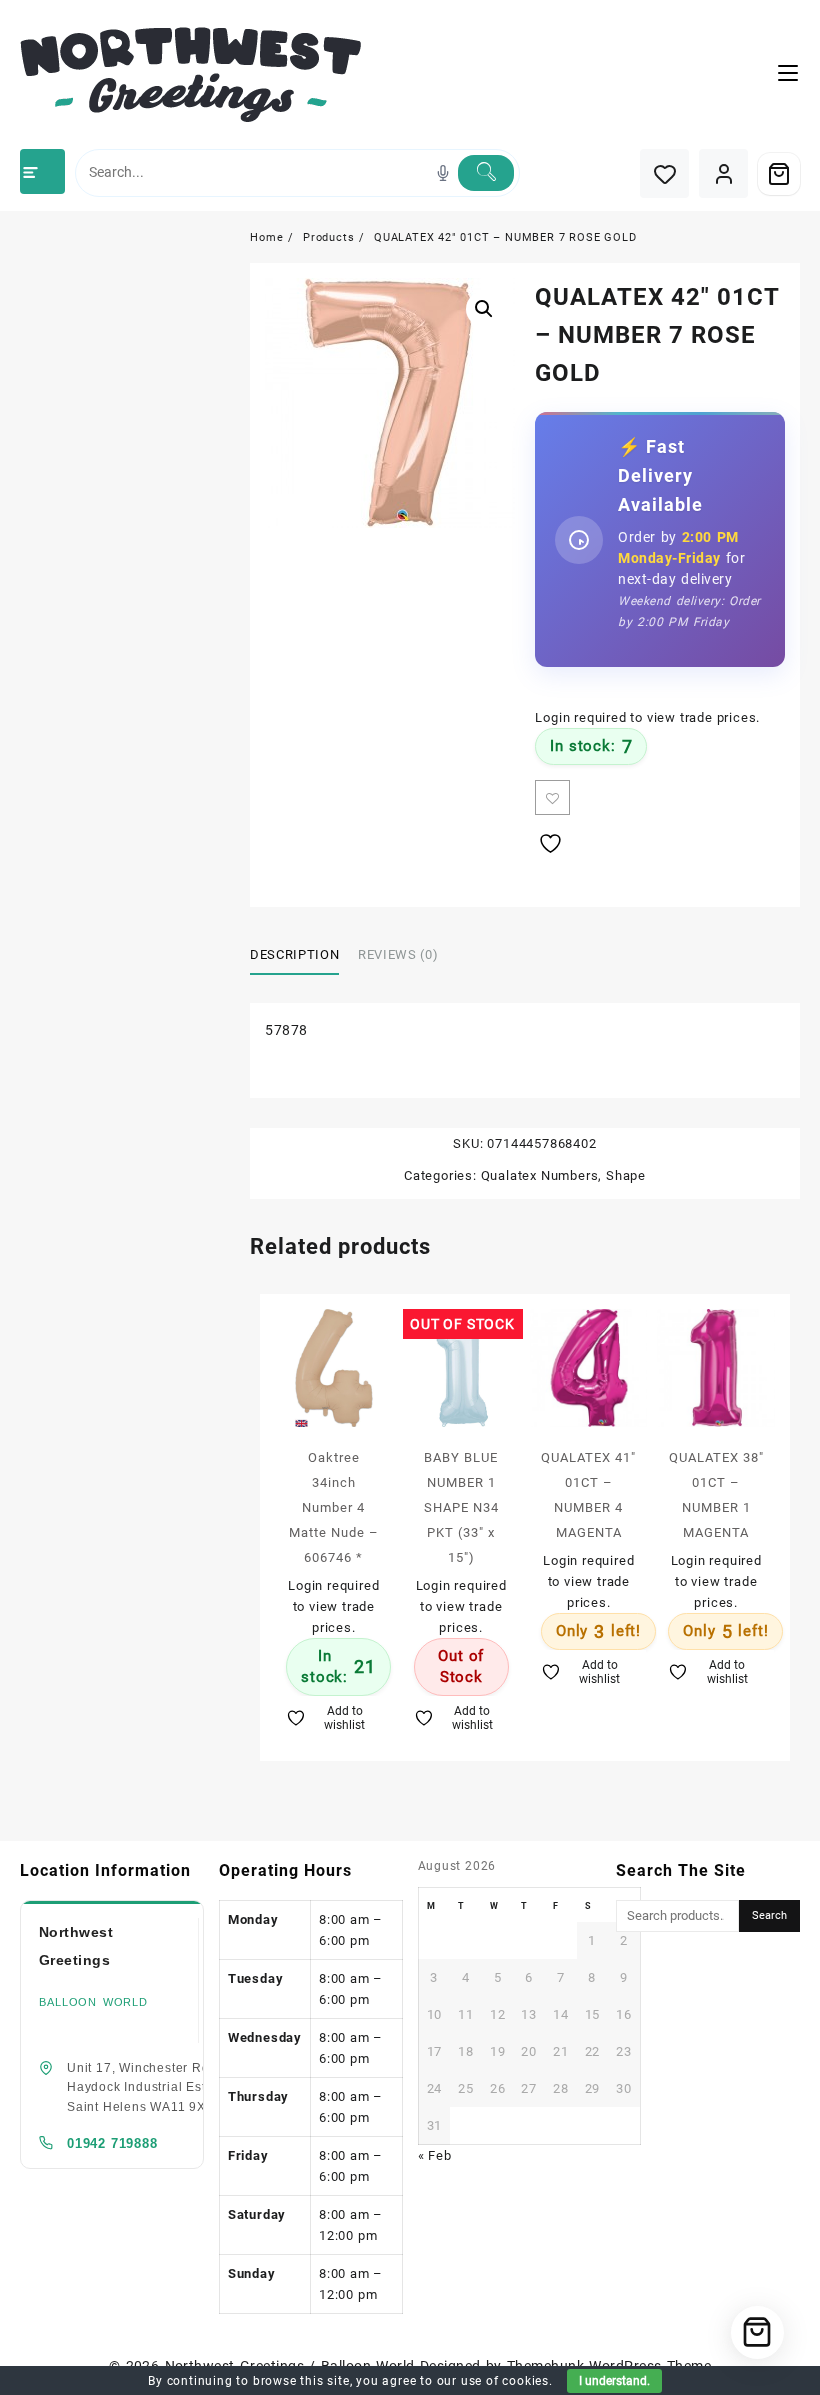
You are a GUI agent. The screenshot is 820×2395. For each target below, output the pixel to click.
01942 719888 (112, 2143)
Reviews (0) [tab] (398, 954)
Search (769, 1915)
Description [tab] (294, 954)
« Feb (435, 2155)
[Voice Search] (443, 173)
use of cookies (505, 2381)
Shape (626, 1175)
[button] (484, 309)
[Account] (723, 173)
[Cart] (779, 174)
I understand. (614, 2381)
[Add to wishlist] (552, 797)
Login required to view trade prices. (647, 717)
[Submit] (486, 173)
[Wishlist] (664, 173)
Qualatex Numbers (540, 1175)
